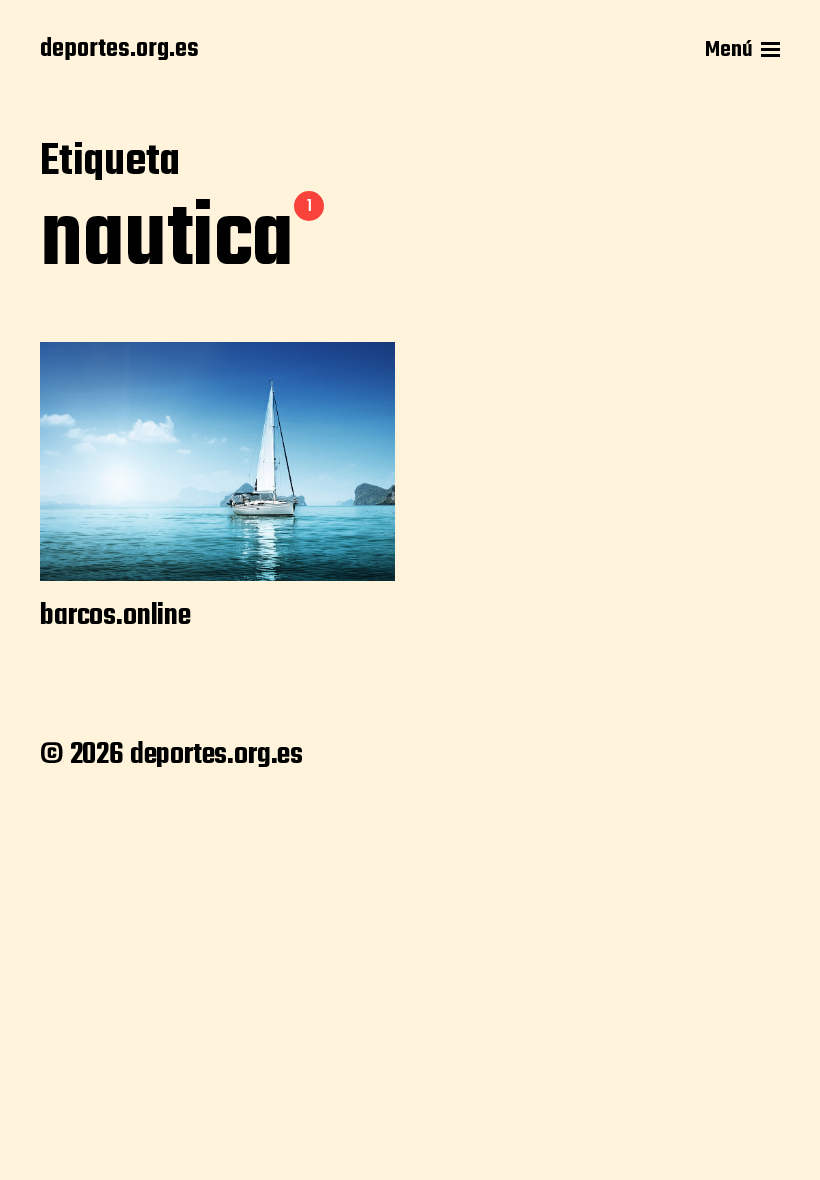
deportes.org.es (119, 50)
